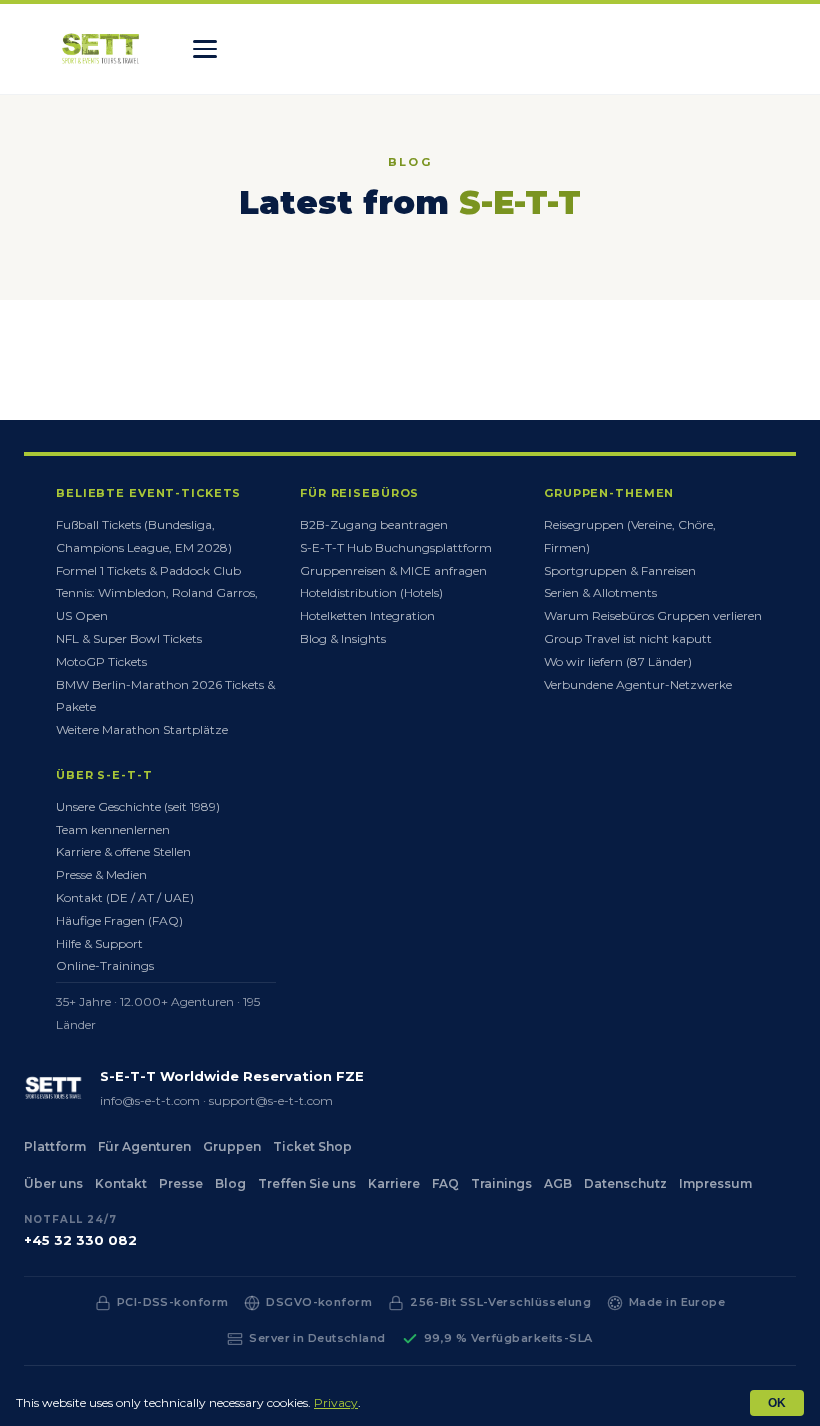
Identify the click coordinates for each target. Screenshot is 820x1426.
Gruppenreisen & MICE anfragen (393, 570)
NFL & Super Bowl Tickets (129, 638)
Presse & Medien (101, 874)
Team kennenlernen (113, 829)
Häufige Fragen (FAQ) (119, 920)
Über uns (53, 1183)
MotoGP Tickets (101, 661)
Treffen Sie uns (307, 1183)
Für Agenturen (144, 1146)
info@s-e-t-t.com (150, 1100)
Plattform (55, 1146)
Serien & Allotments (600, 592)
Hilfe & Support (99, 943)
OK (777, 1403)
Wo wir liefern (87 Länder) (618, 661)
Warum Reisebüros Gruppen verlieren (653, 615)
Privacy (336, 1402)
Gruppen (232, 1146)
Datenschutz (625, 1183)
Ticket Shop (312, 1146)
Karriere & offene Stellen (123, 851)
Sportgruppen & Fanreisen (620, 570)
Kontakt (121, 1183)
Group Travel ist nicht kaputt (628, 638)
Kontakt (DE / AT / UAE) (125, 897)
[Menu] (205, 49)
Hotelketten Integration (367, 615)
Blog (230, 1183)
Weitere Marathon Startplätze (142, 729)
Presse (181, 1183)
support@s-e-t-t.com (271, 1100)
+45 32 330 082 (80, 1240)
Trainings (501, 1183)
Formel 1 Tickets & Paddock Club (148, 570)
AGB (558, 1183)
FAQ (445, 1183)
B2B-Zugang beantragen (374, 524)
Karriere (394, 1183)
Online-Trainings (105, 965)
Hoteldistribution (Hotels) (371, 592)
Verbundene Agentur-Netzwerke (638, 684)
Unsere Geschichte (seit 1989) (138, 806)
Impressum (715, 1183)
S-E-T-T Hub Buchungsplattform (396, 547)
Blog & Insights (343, 638)
